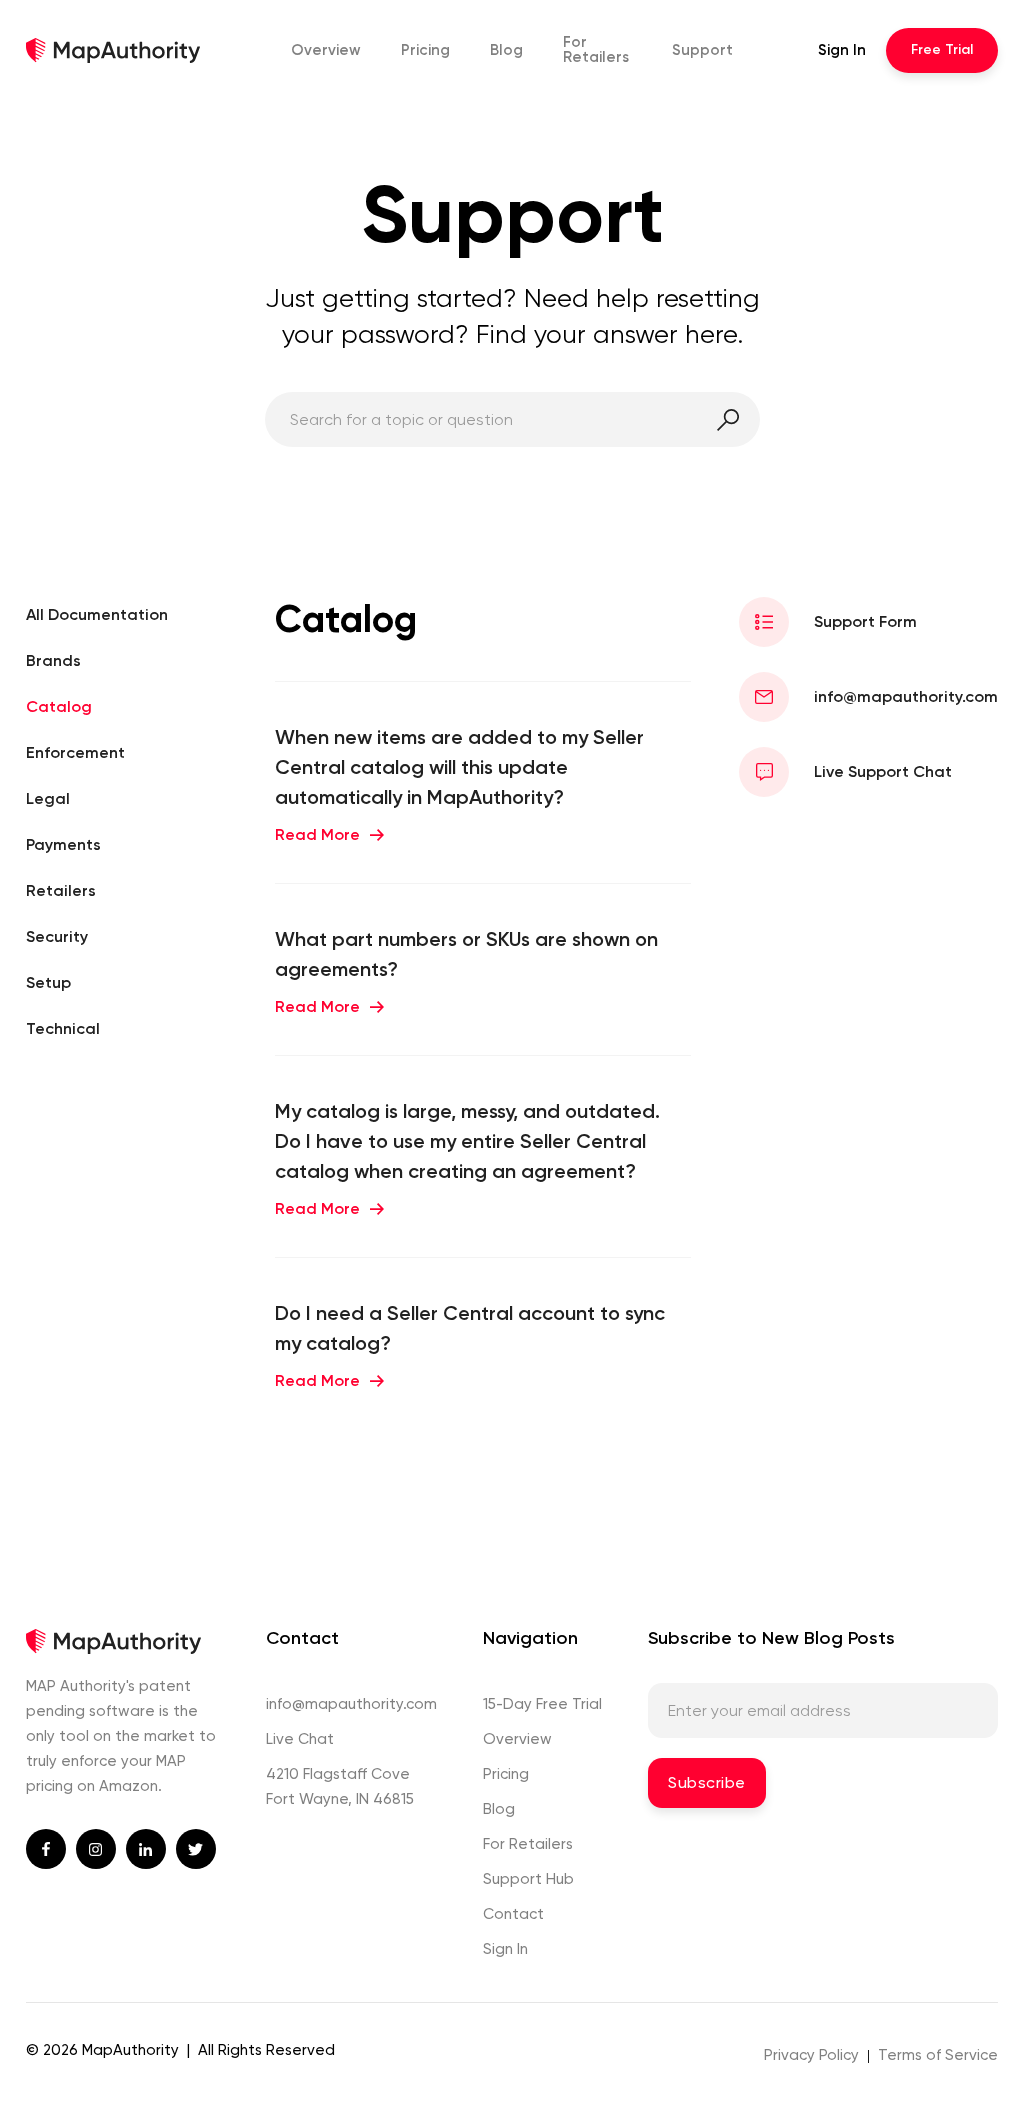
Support (702, 50)
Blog (506, 50)
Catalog (59, 706)
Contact (513, 1914)
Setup (48, 982)
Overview (326, 50)
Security (57, 936)
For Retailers (528, 1844)
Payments (63, 844)
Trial (942, 49)
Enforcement (75, 752)
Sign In (842, 50)
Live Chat (300, 1739)
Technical (63, 1028)
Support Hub (528, 1879)
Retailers (596, 49)
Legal (48, 798)
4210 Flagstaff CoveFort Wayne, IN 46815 (340, 1786)
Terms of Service (938, 2055)
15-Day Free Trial (542, 1704)
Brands (53, 660)
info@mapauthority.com (351, 1704)
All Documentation (97, 614)
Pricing (425, 50)
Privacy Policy (811, 2055)
